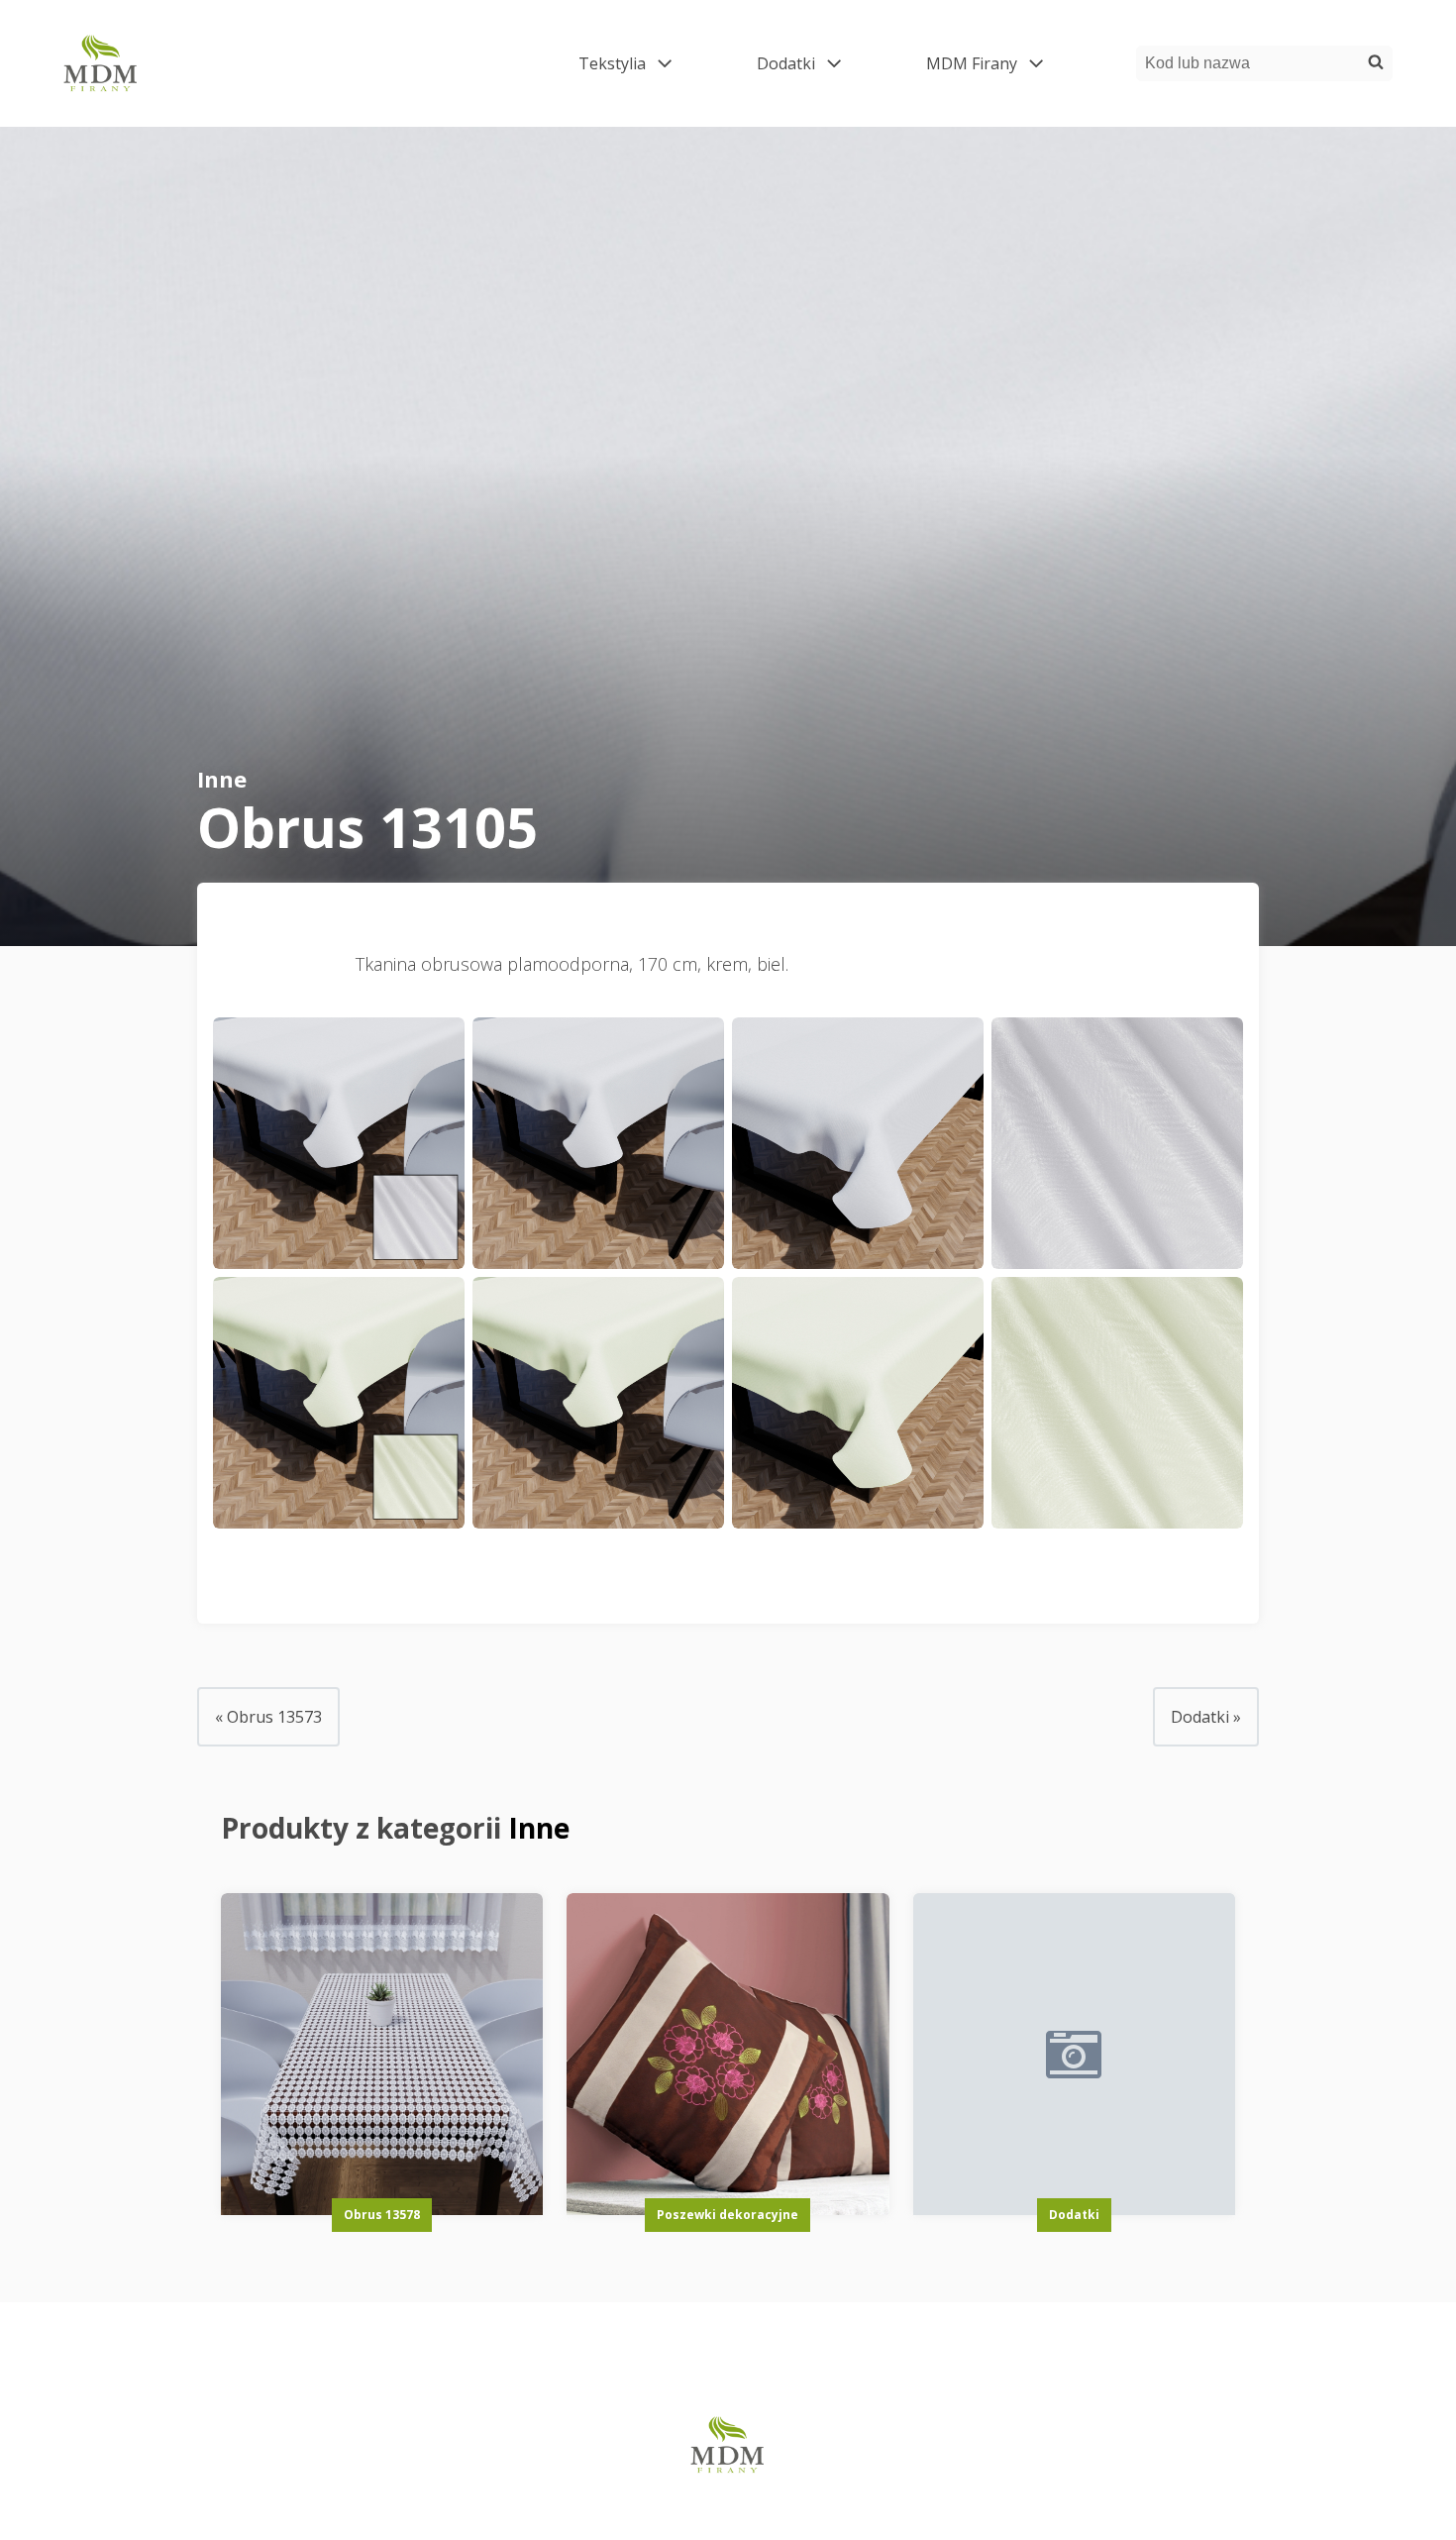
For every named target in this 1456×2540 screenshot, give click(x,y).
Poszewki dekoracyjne (728, 2215)
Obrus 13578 (382, 2215)
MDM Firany (999, 63)
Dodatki (814, 63)
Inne (222, 779)
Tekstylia (640, 63)
